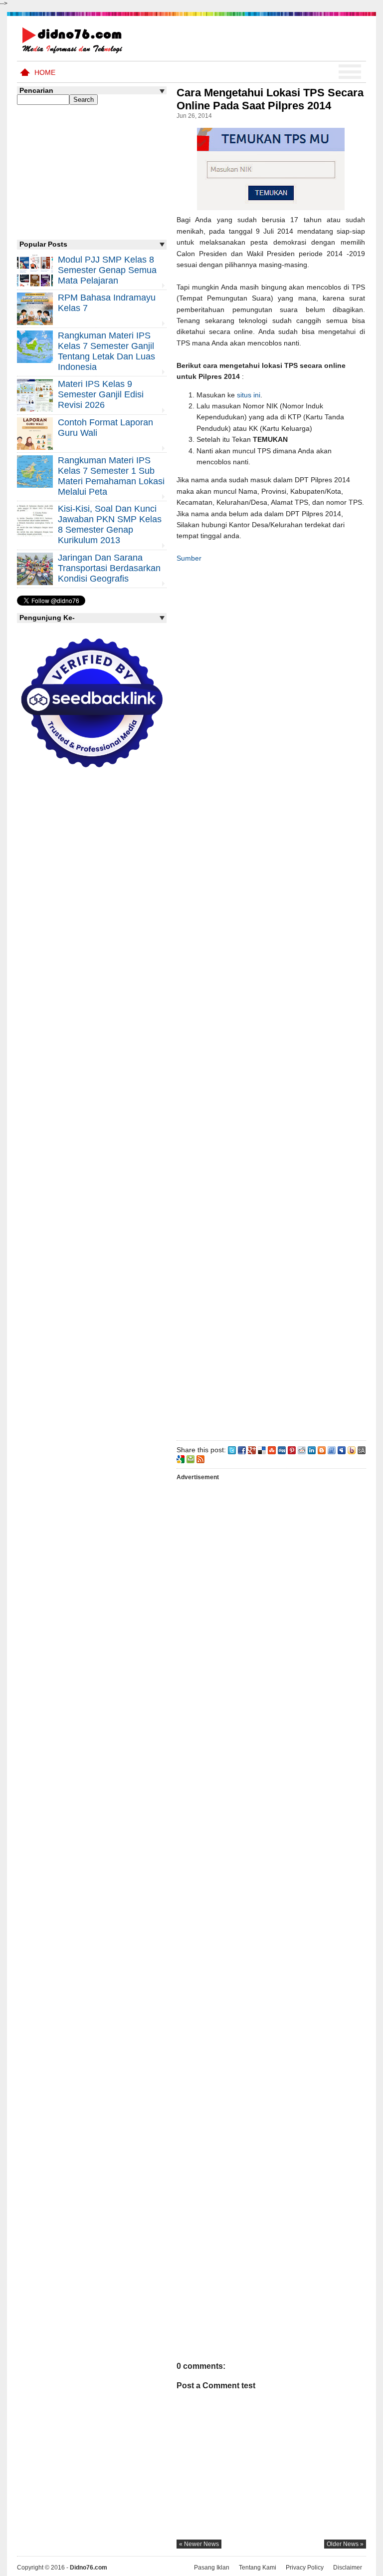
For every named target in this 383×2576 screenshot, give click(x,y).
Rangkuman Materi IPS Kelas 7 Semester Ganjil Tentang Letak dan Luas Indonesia (106, 351)
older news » (345, 2544)
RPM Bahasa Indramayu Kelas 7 (107, 303)
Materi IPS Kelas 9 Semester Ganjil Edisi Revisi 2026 (101, 394)
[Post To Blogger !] (322, 1450)
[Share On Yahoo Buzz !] (352, 1450)
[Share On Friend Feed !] (332, 1450)
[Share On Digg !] (282, 1450)
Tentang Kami (258, 2568)
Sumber (189, 558)
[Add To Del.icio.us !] (262, 1450)
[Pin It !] (292, 1450)
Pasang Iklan (212, 2568)
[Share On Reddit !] (302, 1450)
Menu (350, 72)
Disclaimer (348, 2568)
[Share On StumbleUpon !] (272, 1450)
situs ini (249, 395)
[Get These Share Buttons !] (362, 1450)
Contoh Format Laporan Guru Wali (105, 428)
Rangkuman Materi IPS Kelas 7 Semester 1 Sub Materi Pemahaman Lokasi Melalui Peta (111, 476)
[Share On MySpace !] (342, 1450)
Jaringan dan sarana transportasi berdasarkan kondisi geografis (109, 568)
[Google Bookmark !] (181, 1458)
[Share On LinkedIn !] (312, 1450)
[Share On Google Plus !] (252, 1450)
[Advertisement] (271, 1005)
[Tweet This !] (232, 1450)
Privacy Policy (305, 2568)
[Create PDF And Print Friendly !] (191, 1458)
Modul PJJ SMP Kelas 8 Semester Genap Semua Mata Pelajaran (107, 270)
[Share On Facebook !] (242, 1450)
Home (45, 72)
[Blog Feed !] (200, 1458)
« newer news (199, 2544)
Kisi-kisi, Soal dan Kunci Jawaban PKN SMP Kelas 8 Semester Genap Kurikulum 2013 (110, 524)
